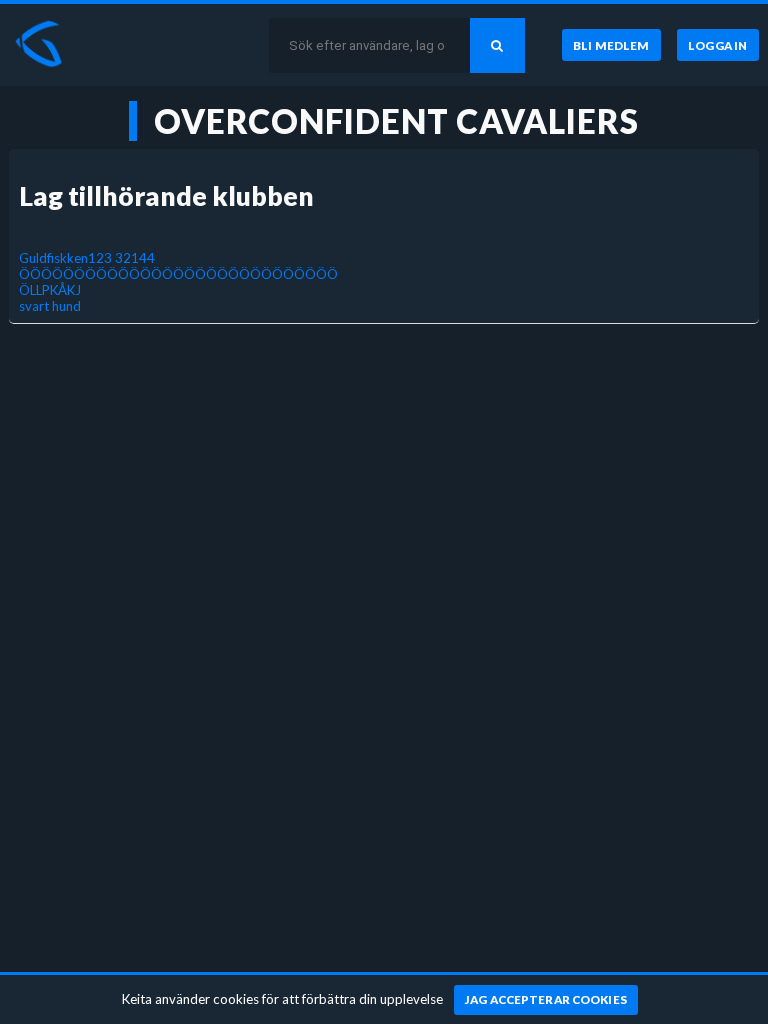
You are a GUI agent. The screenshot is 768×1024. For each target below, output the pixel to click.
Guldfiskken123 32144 (87, 258)
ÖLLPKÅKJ (50, 290)
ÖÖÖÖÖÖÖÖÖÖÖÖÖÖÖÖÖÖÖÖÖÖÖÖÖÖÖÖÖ (178, 274)
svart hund (50, 306)
